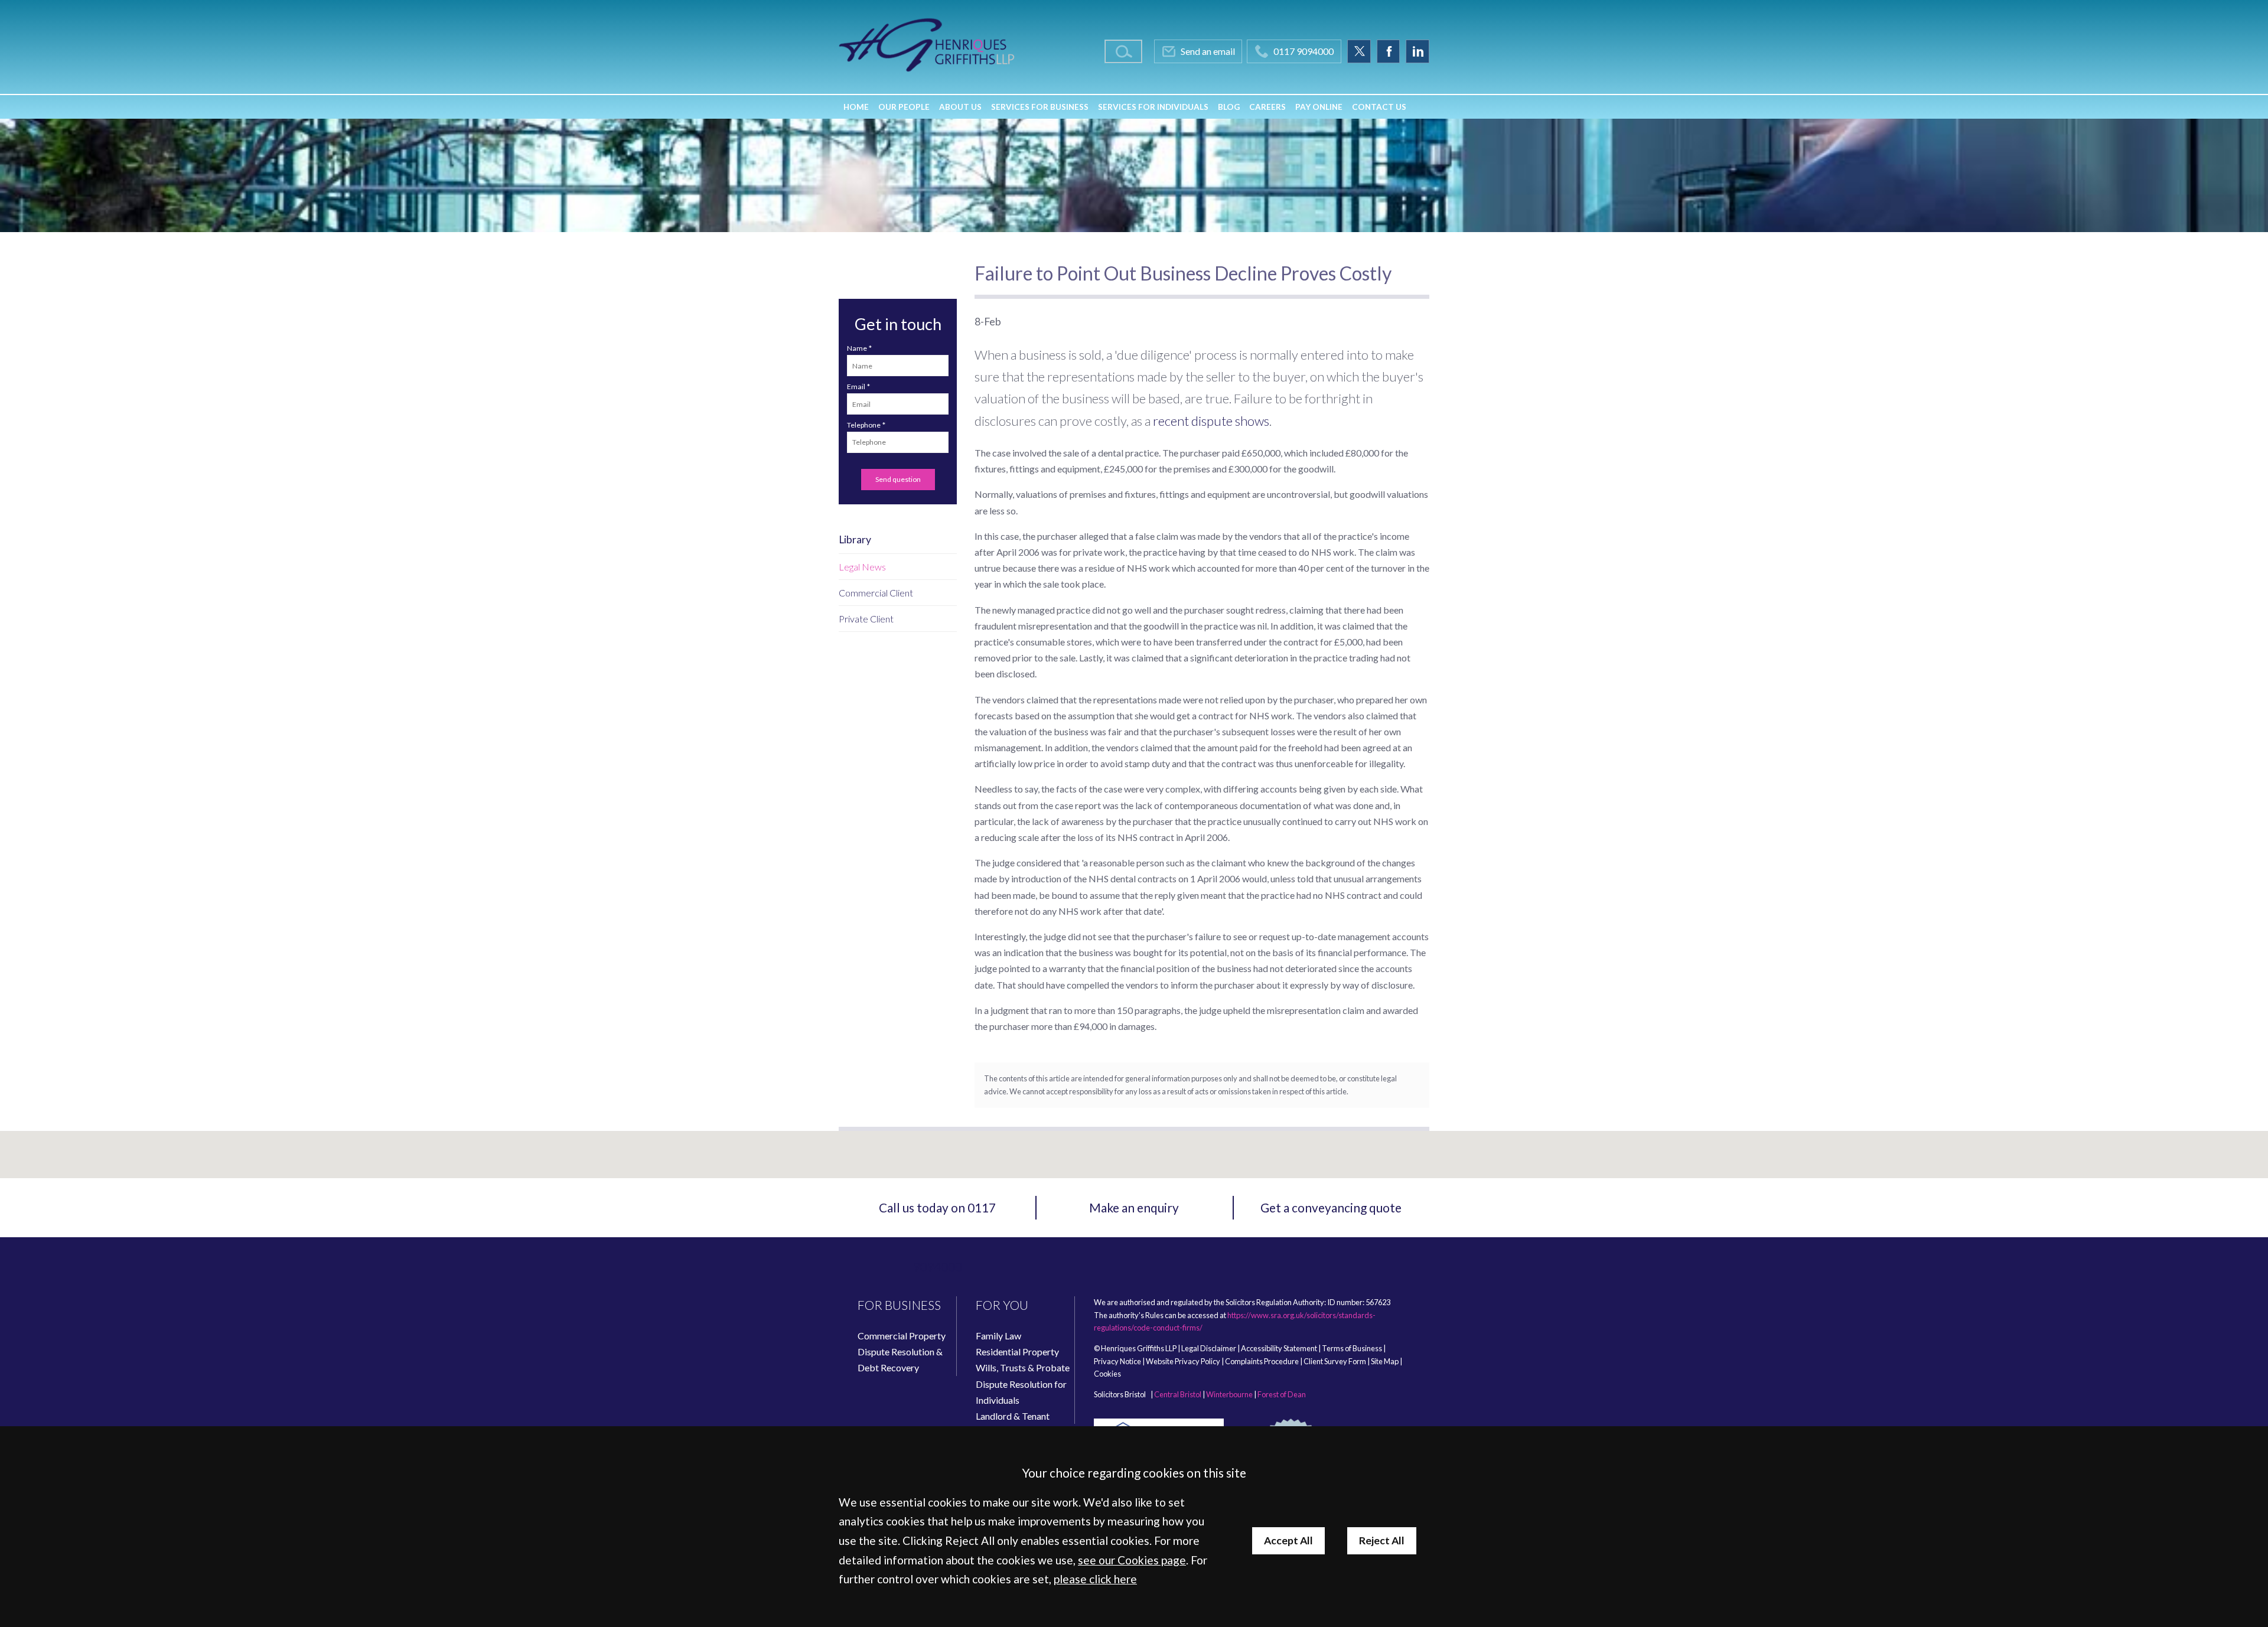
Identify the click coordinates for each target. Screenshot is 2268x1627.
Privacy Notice (1117, 1361)
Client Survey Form (1335, 1361)
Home (856, 107)
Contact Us (1379, 107)
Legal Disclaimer (1209, 1348)
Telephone (864, 425)
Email (856, 387)
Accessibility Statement (1279, 1348)
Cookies (1107, 1374)
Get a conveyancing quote (1331, 1207)
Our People (904, 107)
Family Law (998, 1336)
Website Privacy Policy (1183, 1361)
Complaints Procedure (1262, 1361)
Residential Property (1017, 1352)
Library (855, 539)
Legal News (862, 567)
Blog (1229, 107)
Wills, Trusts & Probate (1023, 1367)
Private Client (866, 619)
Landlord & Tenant (1013, 1416)
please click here (1095, 1579)
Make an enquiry (1134, 1207)
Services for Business (1040, 107)
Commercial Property (902, 1336)
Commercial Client (876, 593)
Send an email (1208, 51)
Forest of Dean (1282, 1394)
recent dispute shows (1211, 421)
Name (857, 348)
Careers (1267, 107)
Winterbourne (1229, 1394)
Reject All (1382, 1540)
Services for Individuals (1153, 107)
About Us (960, 107)
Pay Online (1319, 107)
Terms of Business (1352, 1348)
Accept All (1288, 1540)
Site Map (1385, 1361)
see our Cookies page (1132, 1560)
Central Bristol (1178, 1394)
